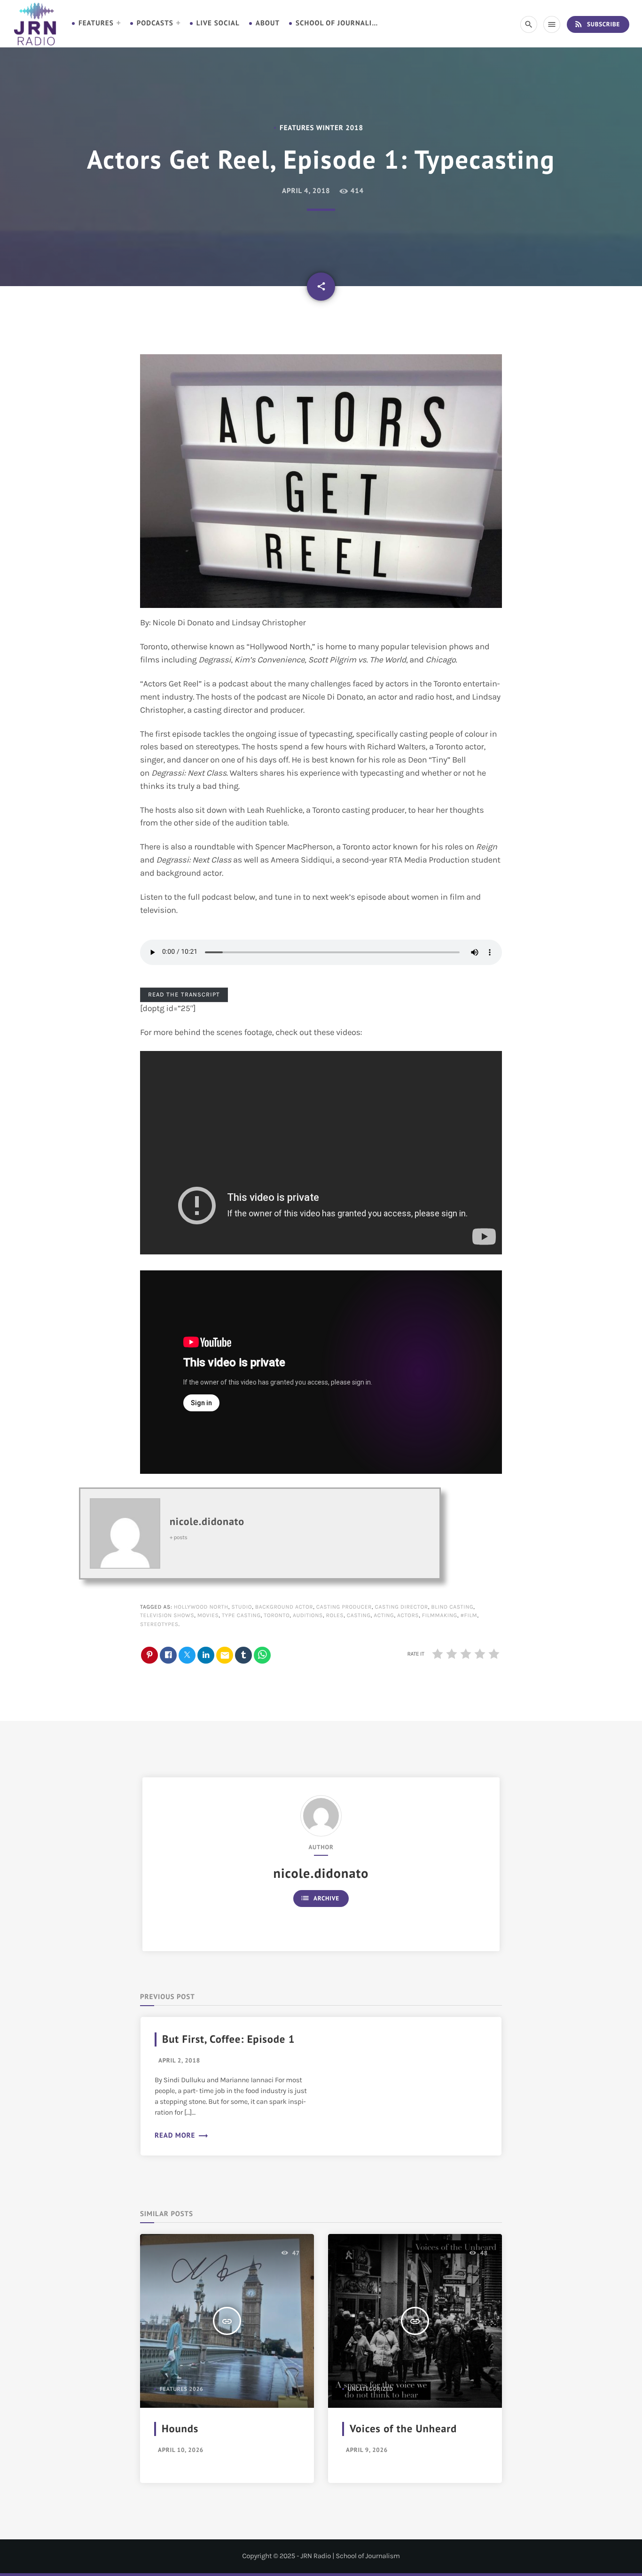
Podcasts (155, 23)
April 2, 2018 (179, 2060)
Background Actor (284, 1607)
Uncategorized (371, 2389)
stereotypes (159, 1625)
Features (96, 23)
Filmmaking (440, 1616)
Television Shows (167, 1616)
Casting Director (402, 1607)
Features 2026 (182, 2389)
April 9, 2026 (367, 2450)
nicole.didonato (207, 1522)
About (268, 23)
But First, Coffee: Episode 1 (228, 2039)
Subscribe (597, 24)
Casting (359, 1616)
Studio (242, 1607)
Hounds (180, 2429)
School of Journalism (338, 23)
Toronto (277, 1616)
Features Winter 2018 (321, 128)
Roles (335, 1616)
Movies (208, 1616)
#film (469, 1616)
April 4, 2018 (306, 191)
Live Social (218, 23)
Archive (320, 1898)
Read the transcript (184, 994)
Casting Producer (344, 1607)
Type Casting (241, 1616)
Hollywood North (201, 1607)
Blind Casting (452, 1607)
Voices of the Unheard (403, 2429)
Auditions (308, 1616)
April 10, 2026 (181, 2450)
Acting (384, 1616)
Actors (408, 1616)
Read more (182, 2136)
